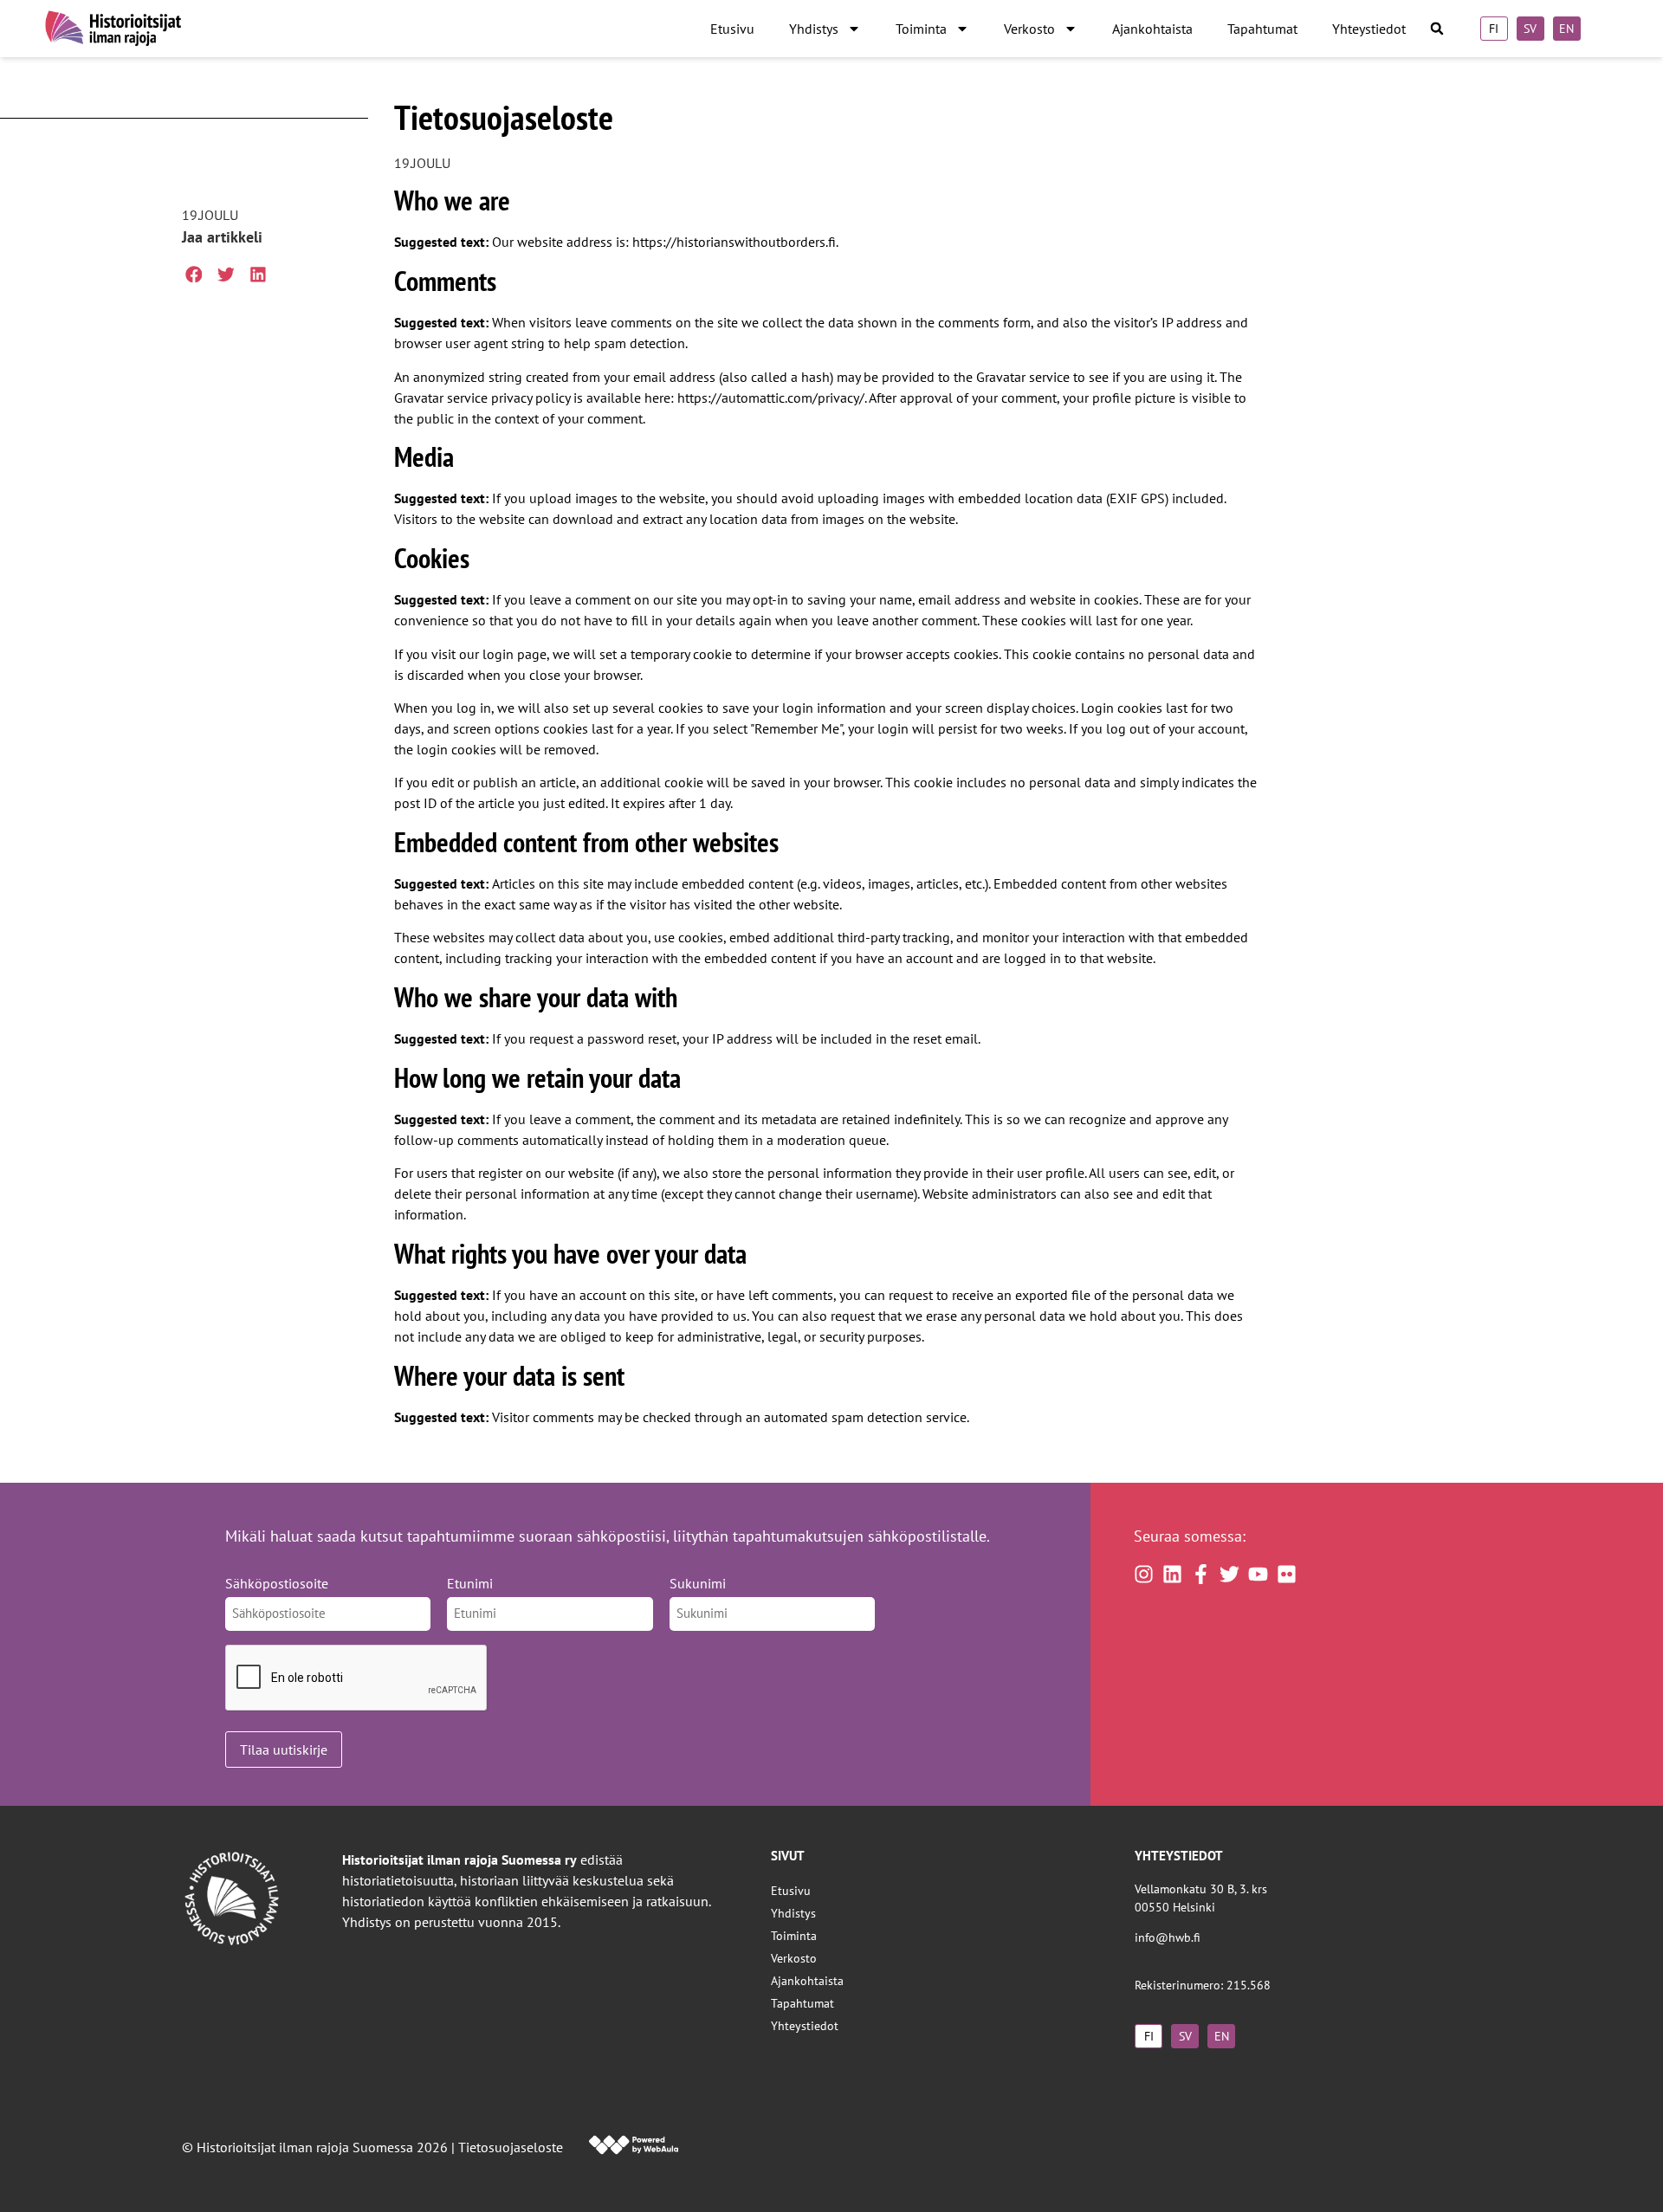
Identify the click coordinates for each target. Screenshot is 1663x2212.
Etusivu (732, 29)
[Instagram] (1144, 1574)
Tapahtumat (1262, 29)
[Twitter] (1229, 1574)
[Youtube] (1258, 1574)
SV (1530, 28)
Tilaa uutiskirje (284, 1750)
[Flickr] (1287, 1574)
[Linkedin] (1172, 1574)
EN (1566, 28)
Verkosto (1029, 29)
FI (1494, 28)
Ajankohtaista (1152, 29)
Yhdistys (814, 29)
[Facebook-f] (1201, 1574)
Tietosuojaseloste (511, 2147)
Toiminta (921, 29)
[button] (1437, 29)
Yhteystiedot (1369, 29)
